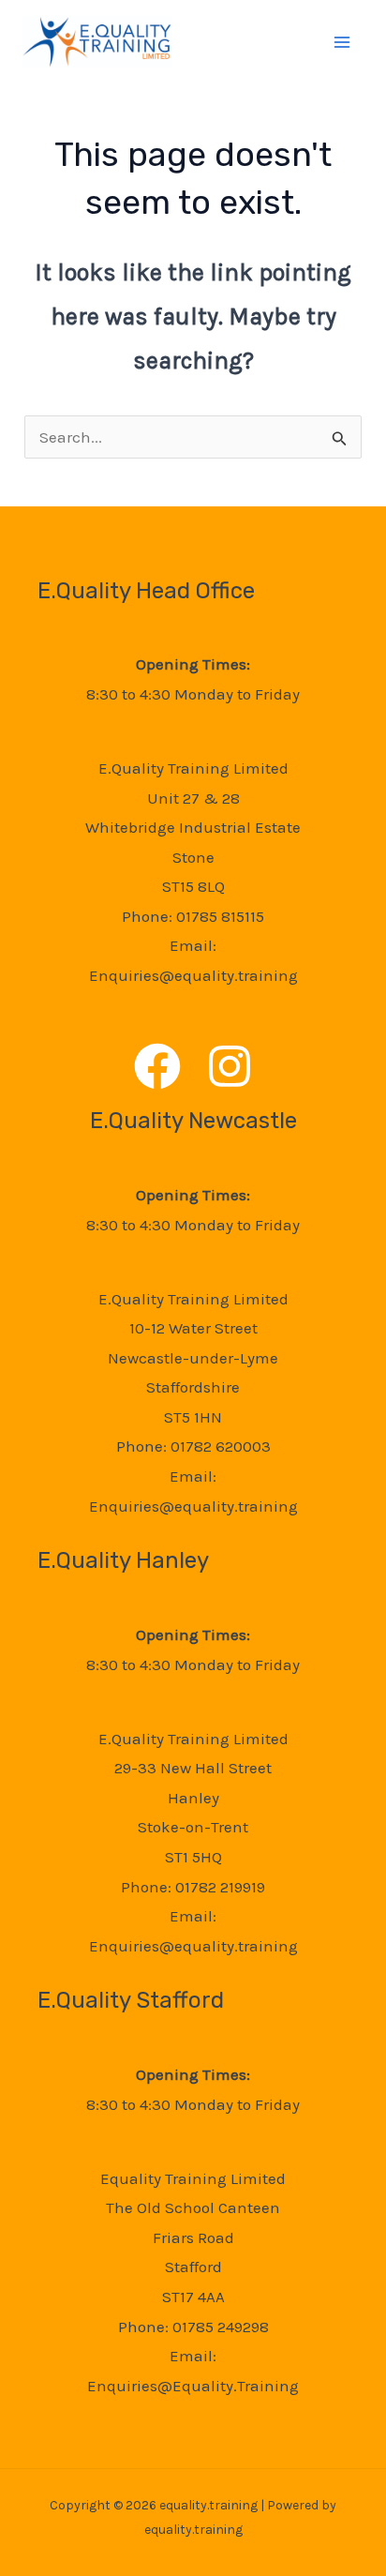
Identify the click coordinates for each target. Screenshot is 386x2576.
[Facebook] (157, 1066)
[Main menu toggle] (343, 42)
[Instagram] (230, 1066)
